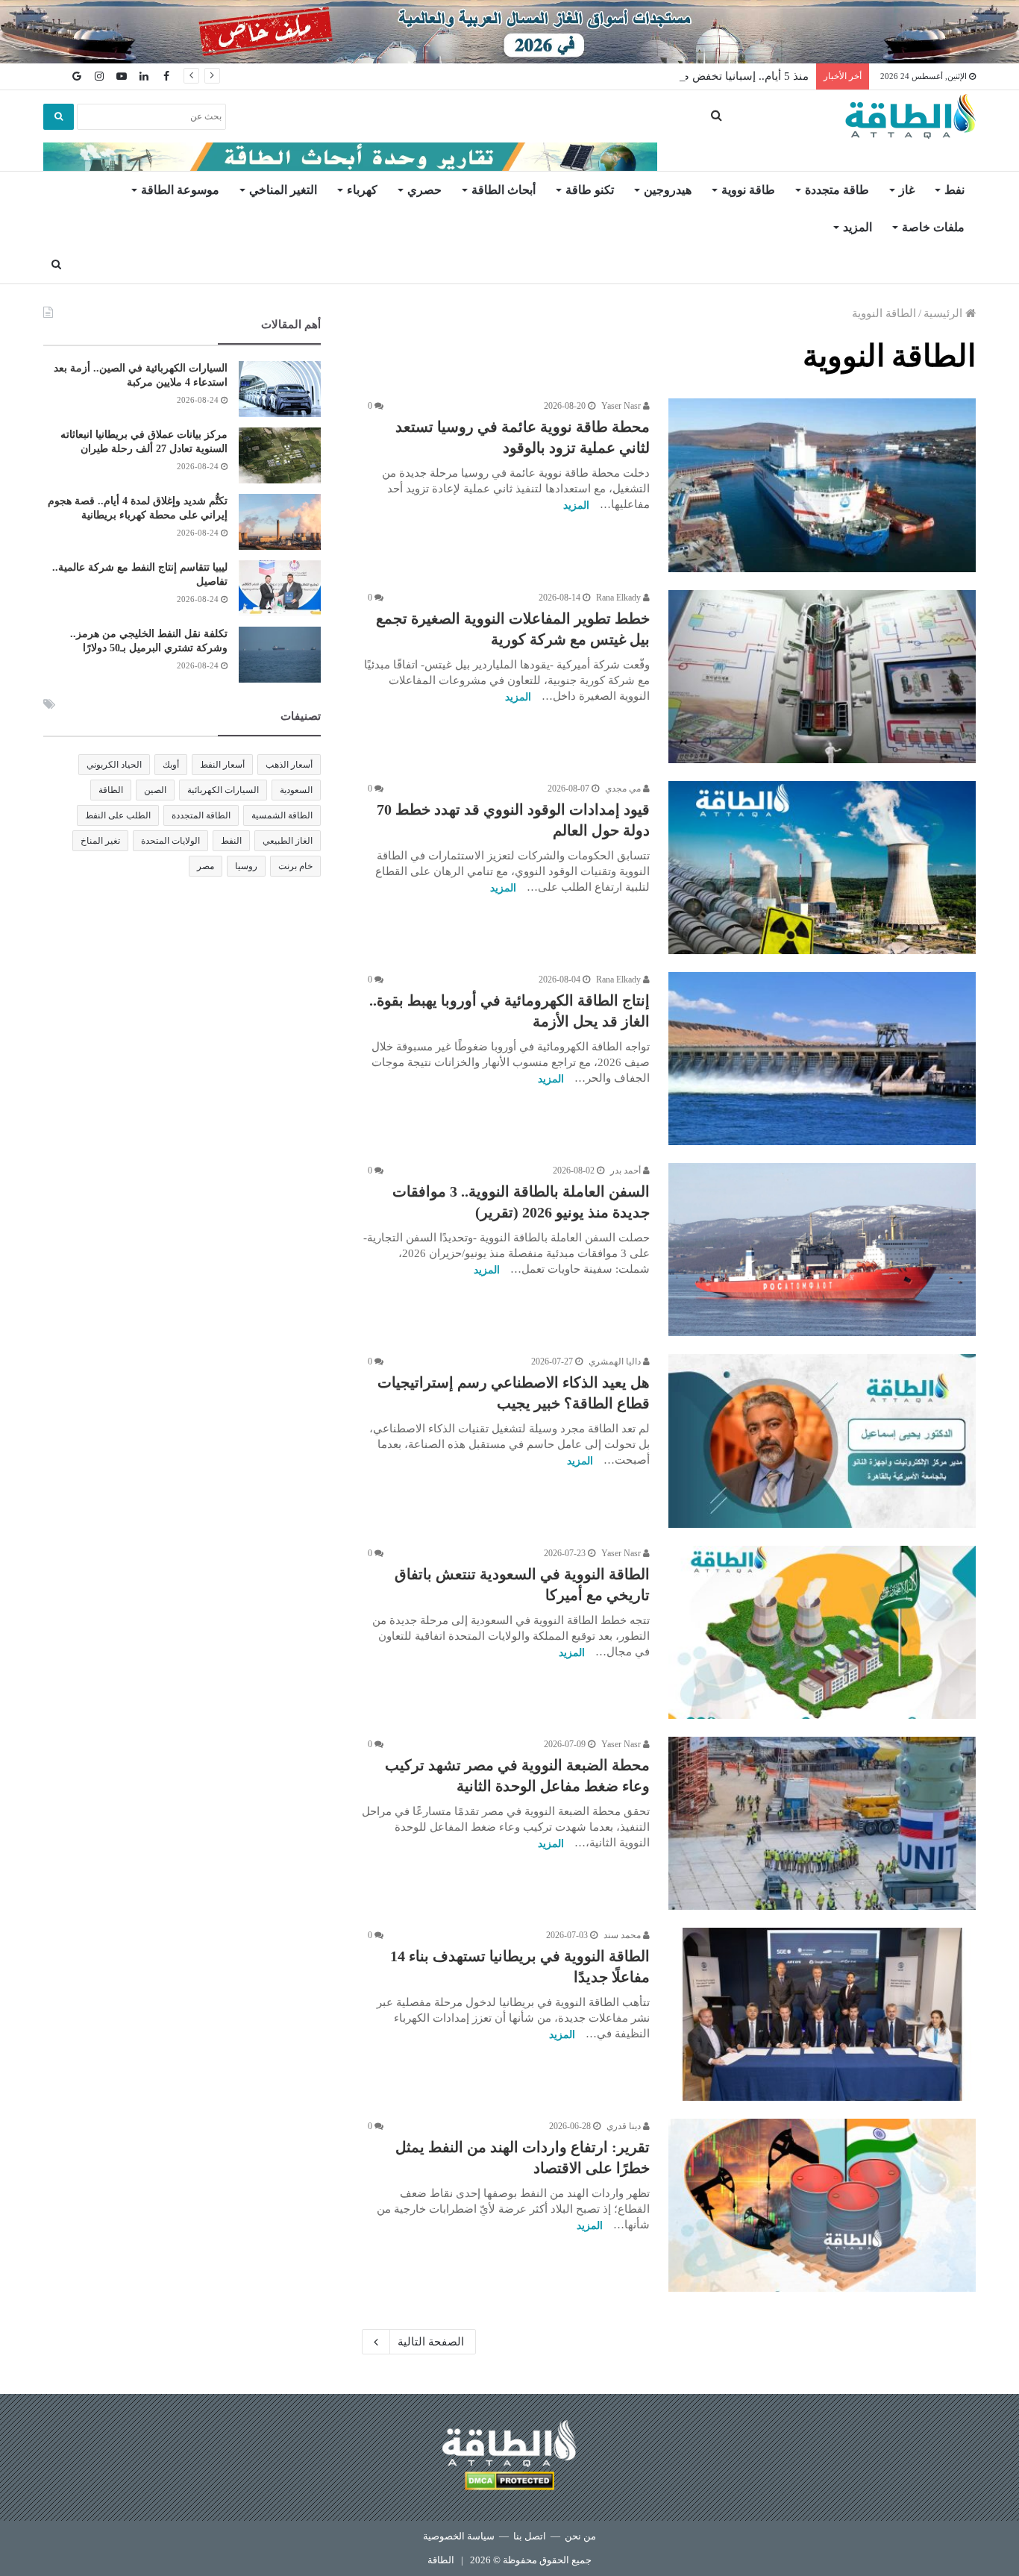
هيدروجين (668, 190)
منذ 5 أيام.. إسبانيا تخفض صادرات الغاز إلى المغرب (690, 76)
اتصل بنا (530, 2536)
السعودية (296, 790)
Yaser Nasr (622, 406)
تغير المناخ (100, 841)
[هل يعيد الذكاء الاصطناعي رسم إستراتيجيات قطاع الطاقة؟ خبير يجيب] (822, 1441)
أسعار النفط (222, 765)
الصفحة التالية (431, 2342)
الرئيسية (944, 313)
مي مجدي (624, 789)
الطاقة (111, 790)
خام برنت (295, 866)
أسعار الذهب (289, 765)
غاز (907, 190)
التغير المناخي (283, 190)
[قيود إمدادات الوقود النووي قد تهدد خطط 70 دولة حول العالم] (822, 868)
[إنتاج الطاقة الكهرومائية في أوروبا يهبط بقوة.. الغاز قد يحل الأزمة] (822, 1059)
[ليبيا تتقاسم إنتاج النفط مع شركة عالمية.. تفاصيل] (280, 588)
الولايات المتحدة (170, 841)
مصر (206, 866)
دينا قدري (625, 2126)
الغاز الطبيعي (288, 841)
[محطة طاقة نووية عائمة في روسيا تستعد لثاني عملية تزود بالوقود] (822, 485)
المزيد (857, 227)
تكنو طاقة (590, 190)
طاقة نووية (748, 190)
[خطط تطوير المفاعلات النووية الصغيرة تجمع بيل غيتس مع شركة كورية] (822, 677)
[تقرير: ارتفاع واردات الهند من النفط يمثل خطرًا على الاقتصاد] (822, 2205)
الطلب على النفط (118, 815)
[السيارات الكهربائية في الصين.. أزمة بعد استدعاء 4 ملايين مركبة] (280, 389)
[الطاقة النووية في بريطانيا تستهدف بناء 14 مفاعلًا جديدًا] (822, 2014)
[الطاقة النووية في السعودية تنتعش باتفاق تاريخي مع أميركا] (822, 1632)
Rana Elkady (620, 598)
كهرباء (362, 190)
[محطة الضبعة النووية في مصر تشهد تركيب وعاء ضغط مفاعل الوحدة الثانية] (822, 1823)
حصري (424, 190)
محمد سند (623, 1935)
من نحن (580, 2536)
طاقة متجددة (837, 190)
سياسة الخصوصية (459, 2536)
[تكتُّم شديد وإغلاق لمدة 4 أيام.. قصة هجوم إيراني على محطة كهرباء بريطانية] (280, 522)
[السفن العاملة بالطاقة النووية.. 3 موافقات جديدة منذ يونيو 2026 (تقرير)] (822, 1250)
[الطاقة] (910, 116)
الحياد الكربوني (114, 765)
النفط (231, 841)
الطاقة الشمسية (282, 815)
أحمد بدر (627, 1171)
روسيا (246, 866)
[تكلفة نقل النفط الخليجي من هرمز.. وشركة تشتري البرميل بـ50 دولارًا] (280, 655)
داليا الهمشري (616, 1361)
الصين (155, 790)
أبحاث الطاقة (504, 190)
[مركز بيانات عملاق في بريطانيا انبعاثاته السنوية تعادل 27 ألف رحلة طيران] (280, 455)
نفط (954, 190)
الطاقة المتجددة (201, 815)
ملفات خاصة (933, 227)
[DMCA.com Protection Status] (509, 2483)
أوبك (171, 765)
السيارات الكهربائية (223, 790)
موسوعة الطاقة (180, 190)
